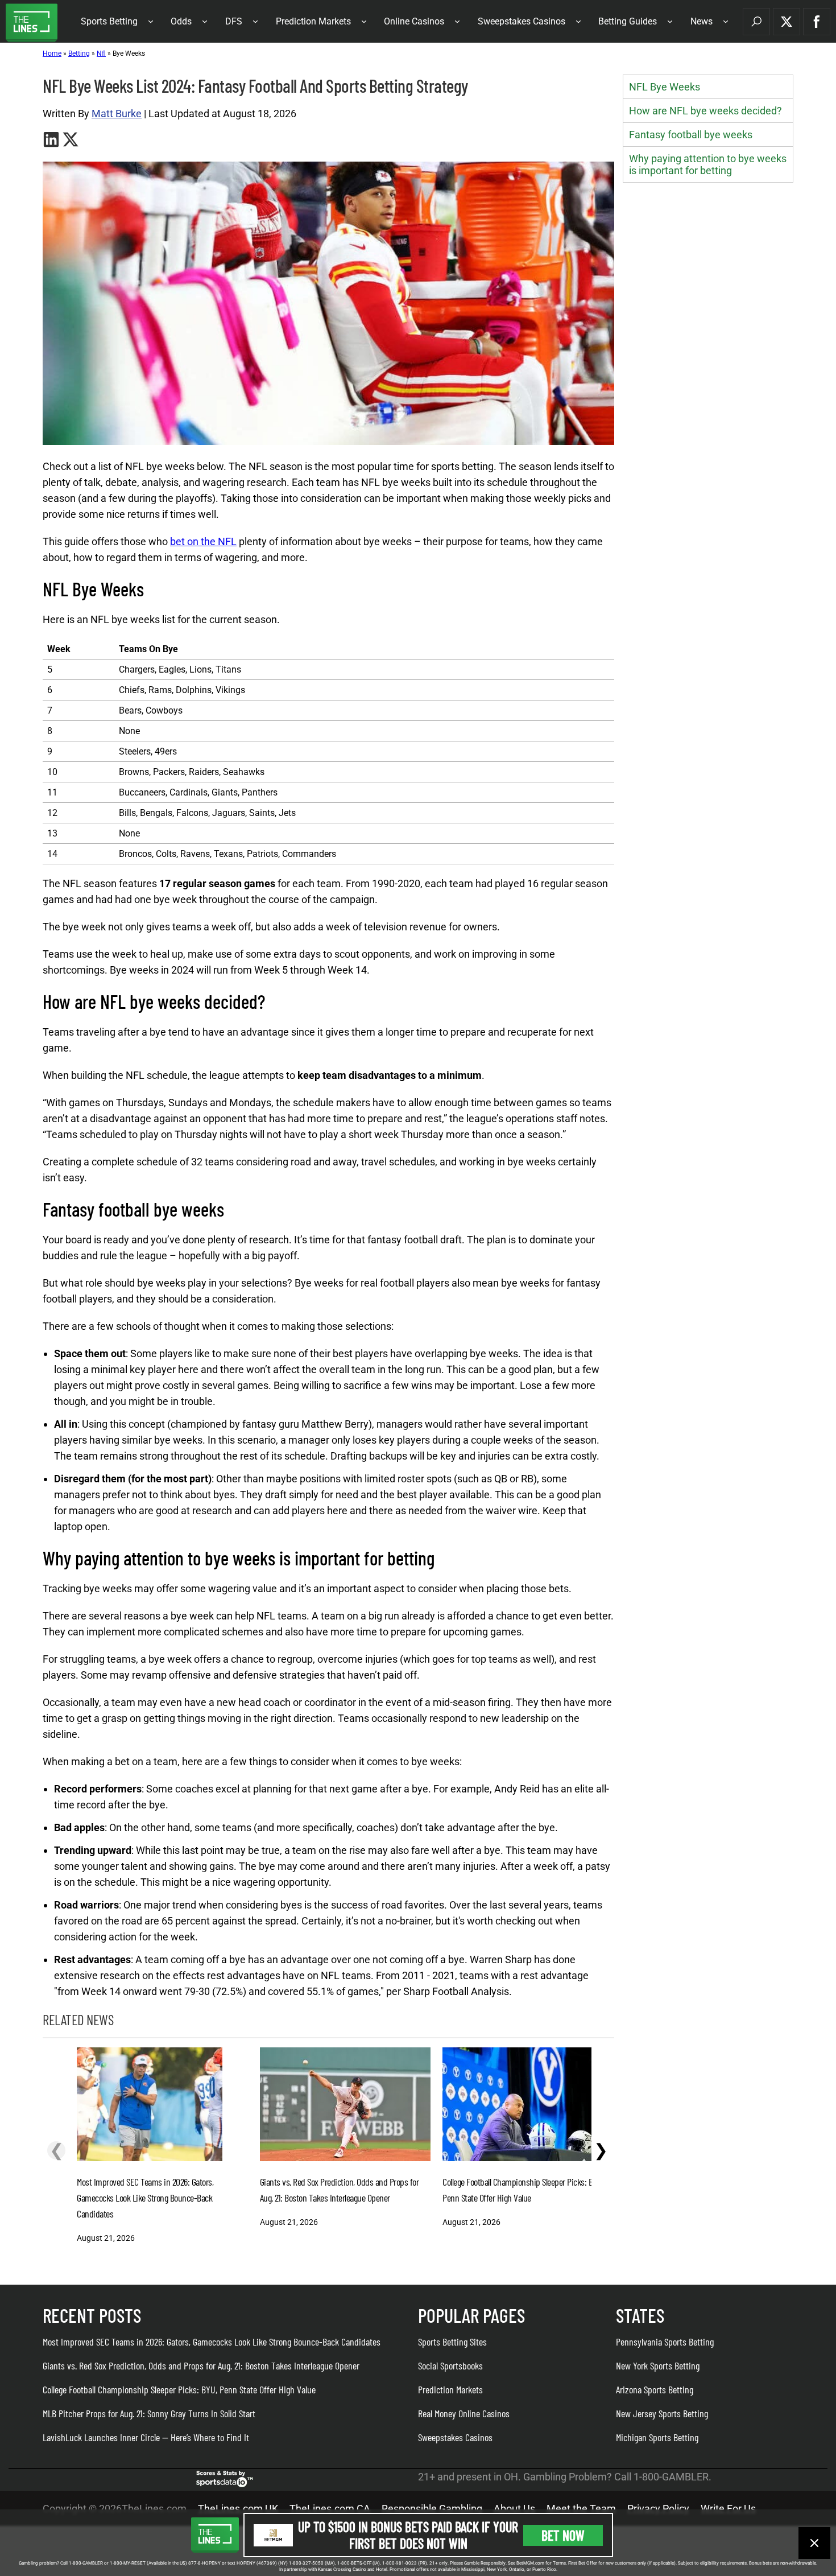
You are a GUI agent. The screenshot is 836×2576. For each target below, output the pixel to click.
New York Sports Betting (658, 2365)
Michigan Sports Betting (657, 2437)
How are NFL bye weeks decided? (705, 111)
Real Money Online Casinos (464, 2413)
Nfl (101, 53)
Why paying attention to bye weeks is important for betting (708, 164)
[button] (756, 22)
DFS (234, 21)
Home (52, 53)
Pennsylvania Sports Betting (665, 2342)
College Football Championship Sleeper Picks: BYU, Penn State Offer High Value (179, 2389)
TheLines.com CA (330, 2509)
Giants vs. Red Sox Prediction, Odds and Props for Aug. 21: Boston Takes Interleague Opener (201, 2365)
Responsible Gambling (432, 2509)
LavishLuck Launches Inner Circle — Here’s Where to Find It (146, 2437)
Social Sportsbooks (450, 2365)
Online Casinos (414, 21)
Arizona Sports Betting (655, 2389)
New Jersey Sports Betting (662, 2413)
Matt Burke (117, 114)
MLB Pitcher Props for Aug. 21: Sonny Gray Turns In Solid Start (149, 2413)
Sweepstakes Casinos (522, 21)
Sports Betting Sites (452, 2342)
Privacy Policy (658, 2509)
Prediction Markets (313, 21)
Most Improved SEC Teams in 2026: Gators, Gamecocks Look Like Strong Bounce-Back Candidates (212, 2342)
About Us (514, 2509)
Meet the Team (581, 2509)
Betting (79, 53)
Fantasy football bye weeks (691, 135)
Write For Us (728, 2509)
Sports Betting (109, 21)
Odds (181, 21)
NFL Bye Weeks (665, 87)
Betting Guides (628, 21)
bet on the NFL (203, 541)
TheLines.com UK (238, 2509)
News (702, 21)
